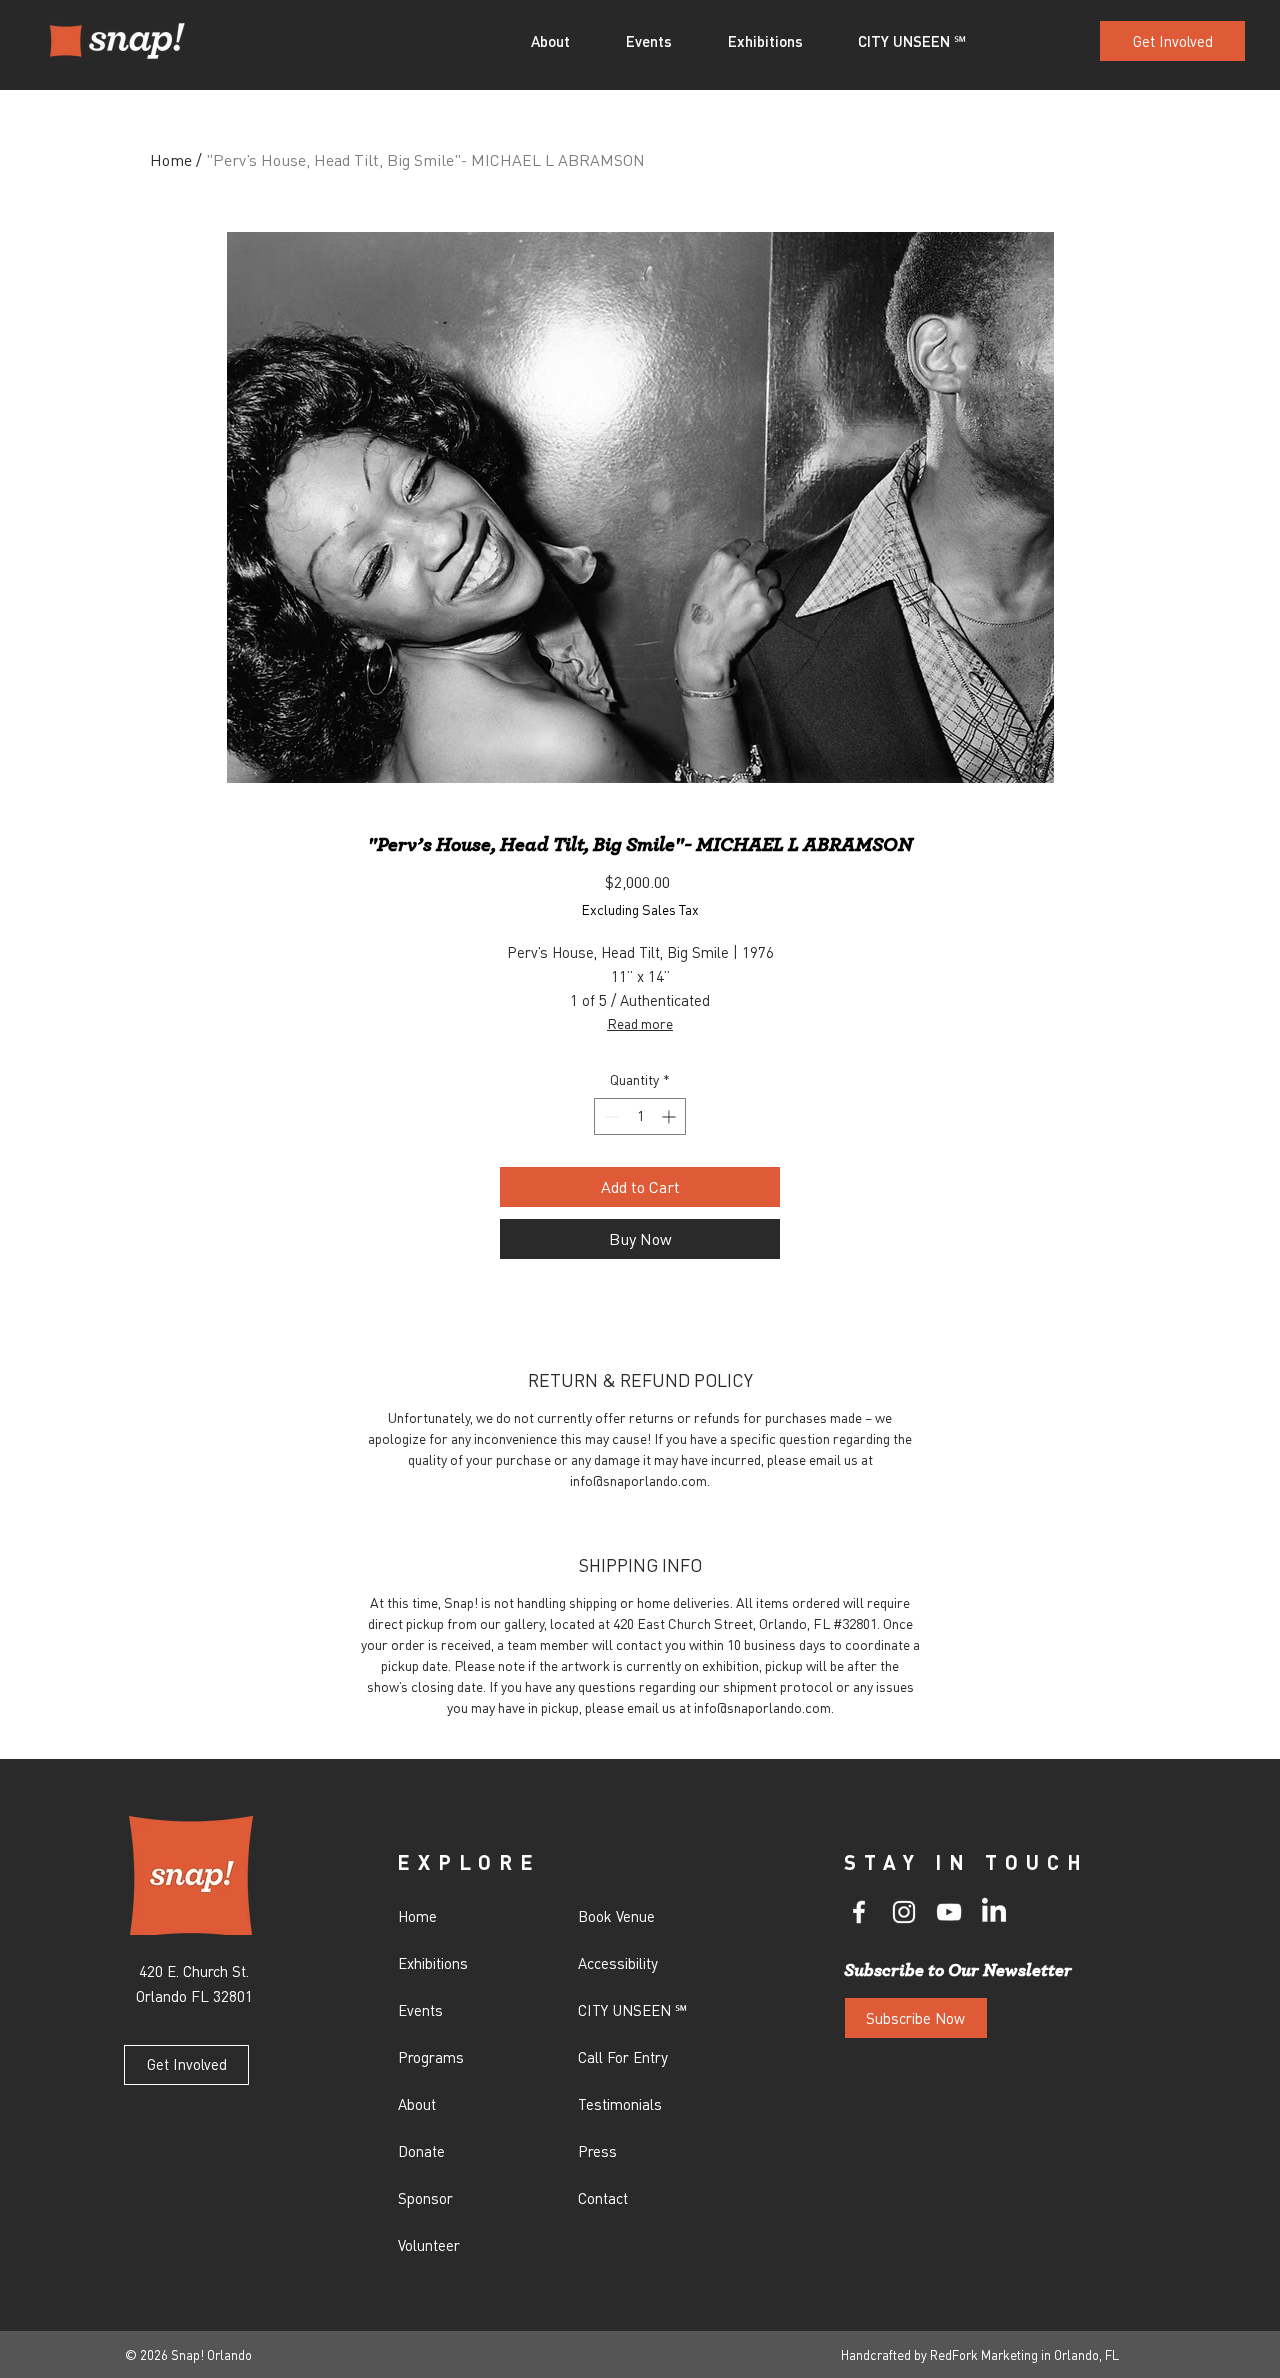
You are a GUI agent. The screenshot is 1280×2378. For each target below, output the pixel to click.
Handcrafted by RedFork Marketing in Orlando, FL (980, 2354)
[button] (563, 41)
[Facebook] (859, 1912)
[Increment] (670, 1116)
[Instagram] (904, 1912)
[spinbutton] (640, 1116)
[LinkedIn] (994, 1912)
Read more (640, 1023)
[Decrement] (609, 1116)
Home (171, 159)
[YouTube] (949, 1912)
